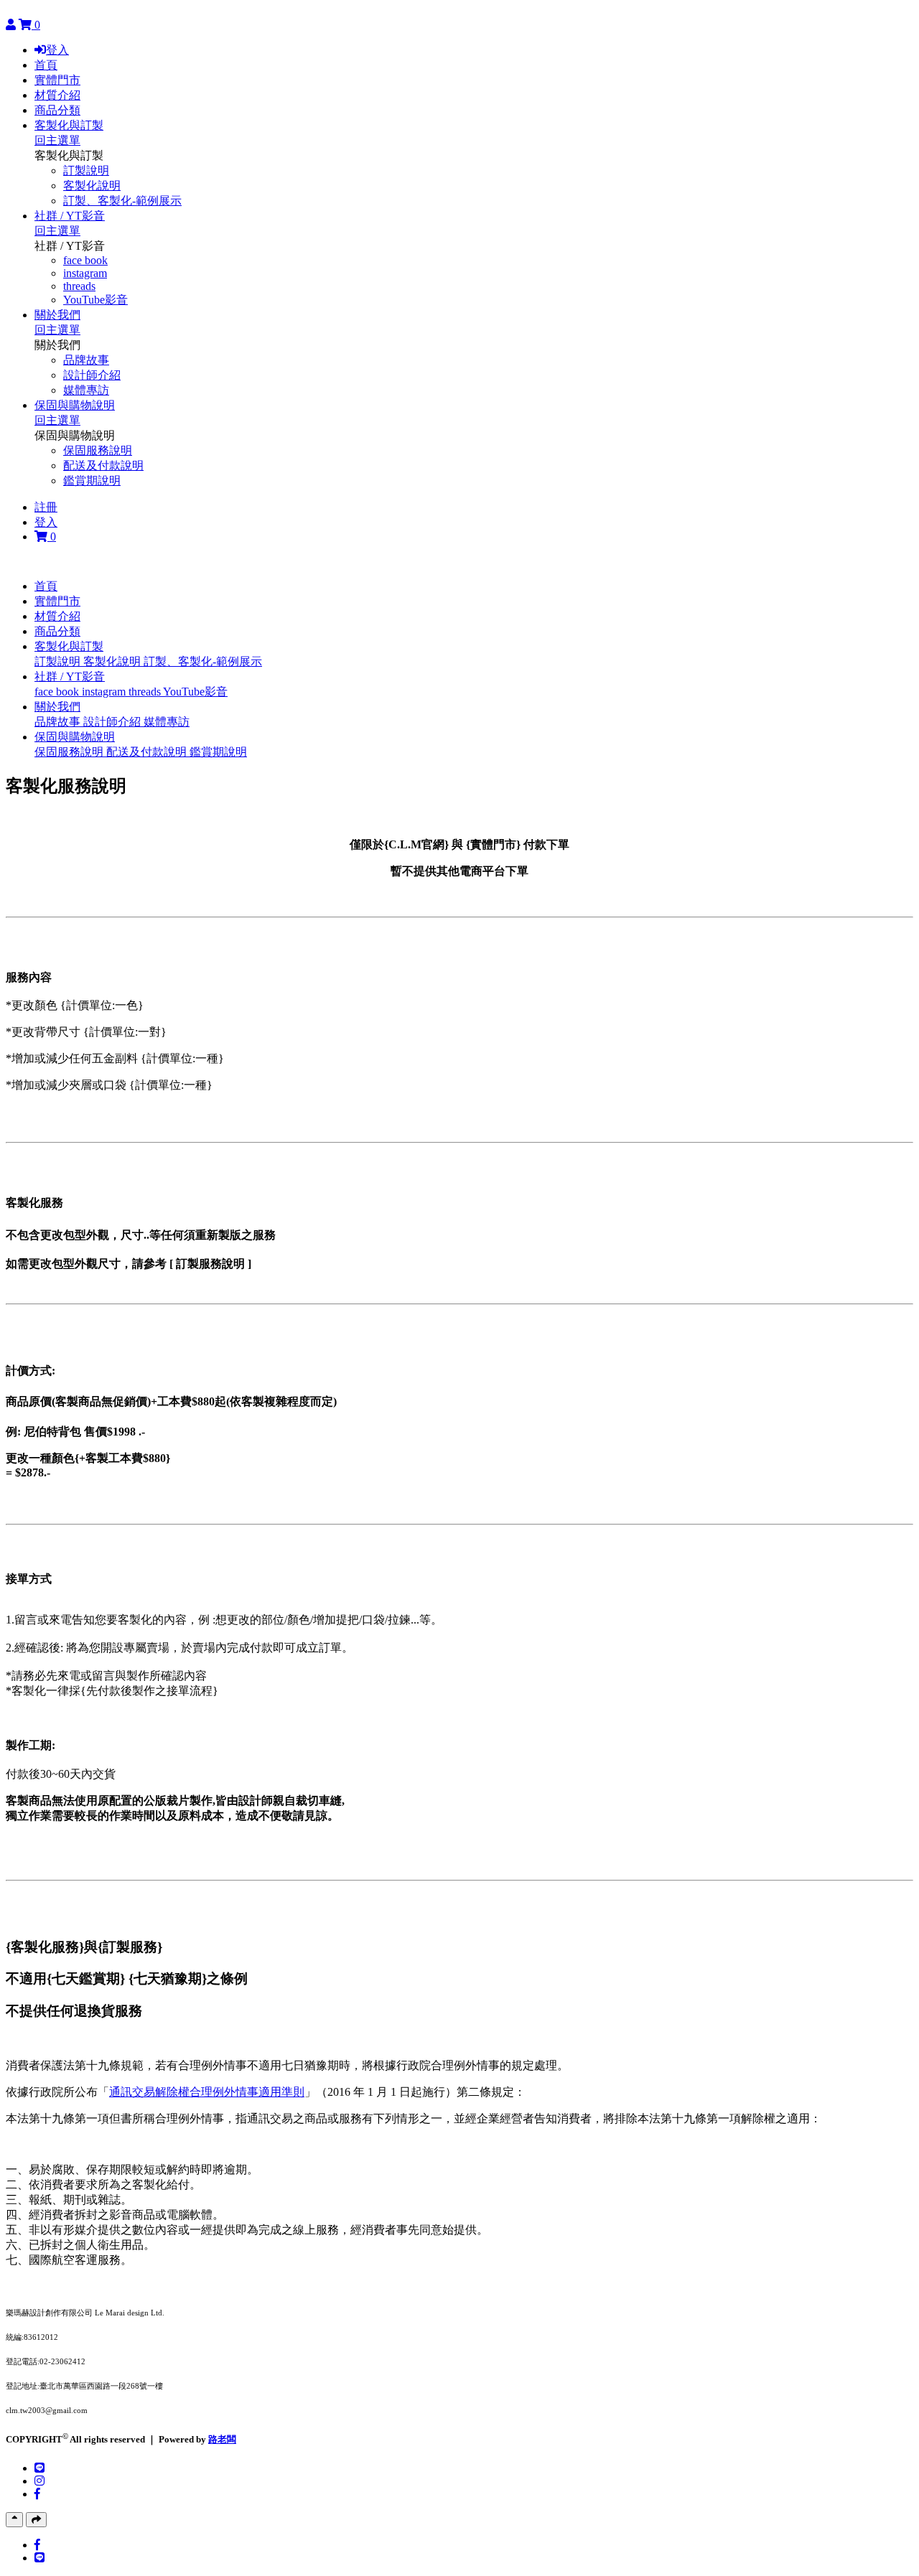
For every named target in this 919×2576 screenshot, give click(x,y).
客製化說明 (92, 186)
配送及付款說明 (103, 465)
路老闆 (222, 2439)
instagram (85, 273)
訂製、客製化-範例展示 (122, 201)
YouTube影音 (95, 300)
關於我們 (57, 315)
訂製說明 (86, 170)
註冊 (46, 507)
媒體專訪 (86, 390)
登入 (57, 50)
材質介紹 (57, 95)
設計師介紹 (92, 375)
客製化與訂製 (69, 125)
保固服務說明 (98, 450)
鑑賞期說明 (92, 481)
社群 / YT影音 (70, 216)
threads (79, 286)
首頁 (46, 65)
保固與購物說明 (75, 405)
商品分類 (57, 110)
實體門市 (57, 80)
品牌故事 (86, 360)
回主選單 (57, 140)
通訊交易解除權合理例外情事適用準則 (207, 2092)
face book (85, 260)
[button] (69, 646)
